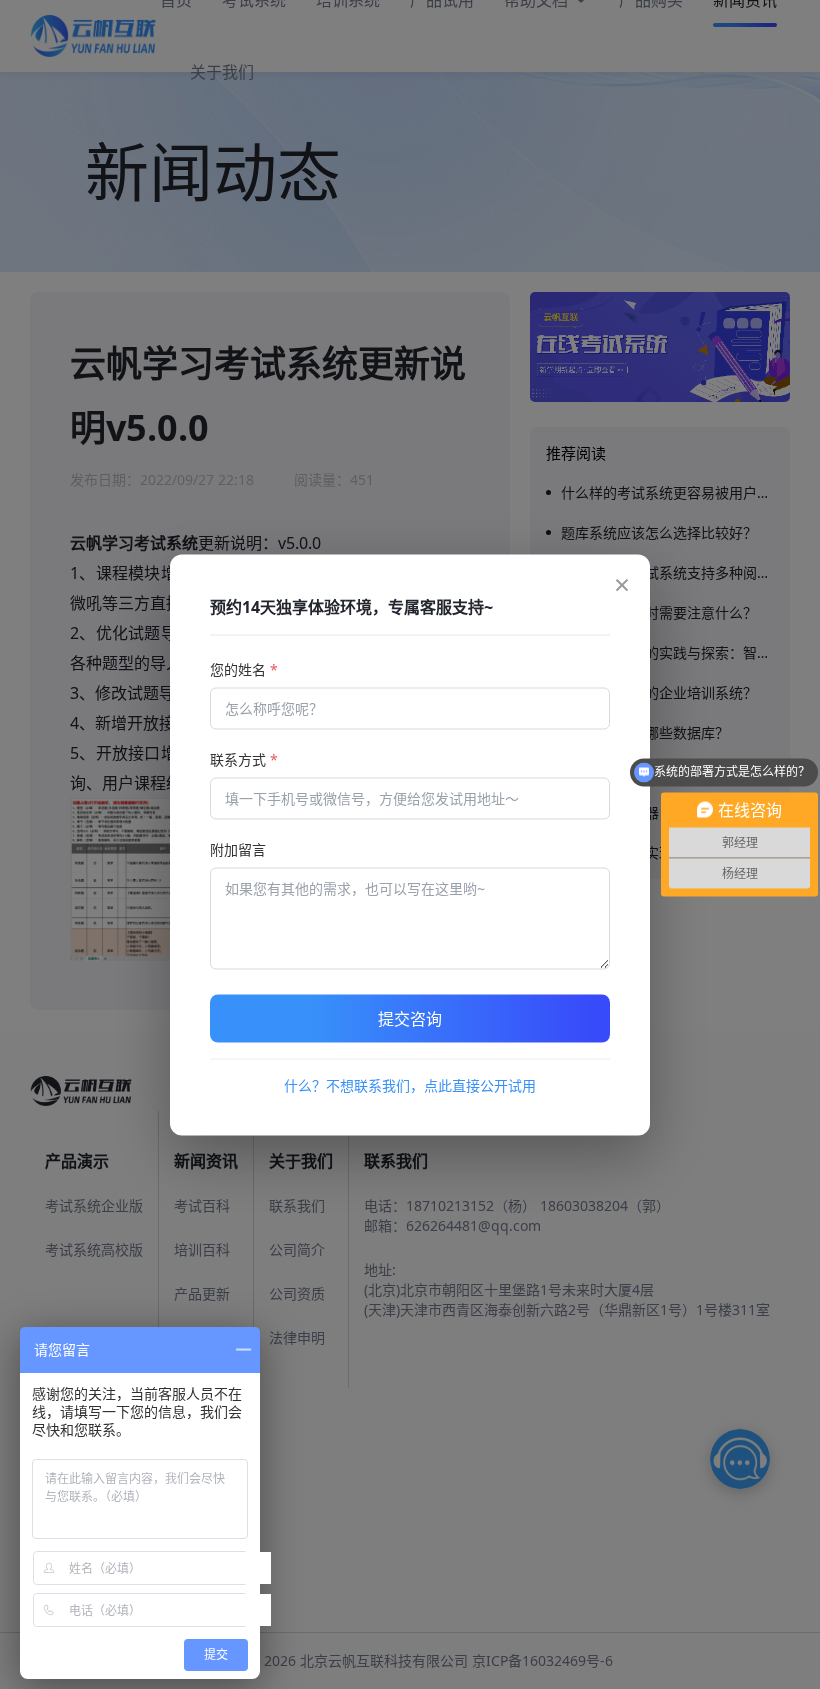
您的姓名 (244, 668)
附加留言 (238, 848)
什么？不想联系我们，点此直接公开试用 (410, 1084)
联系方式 (244, 758)
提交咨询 (410, 1018)
